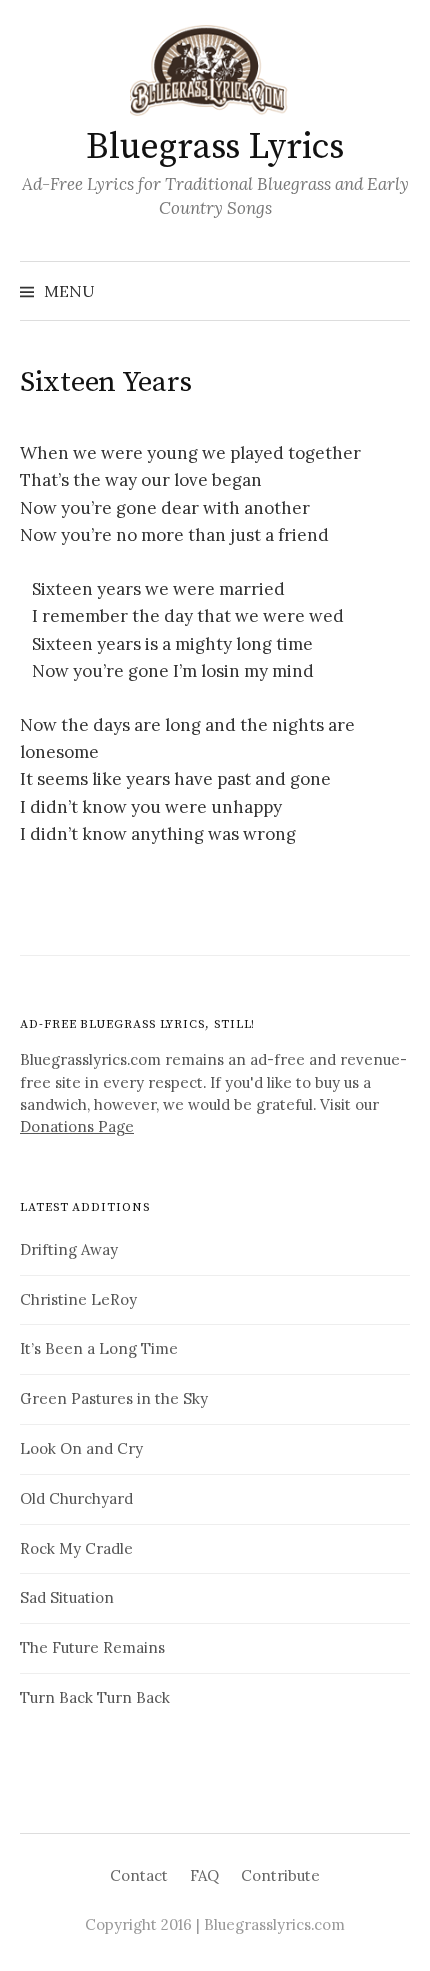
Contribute (280, 1875)
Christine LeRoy (78, 1299)
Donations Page (77, 1126)
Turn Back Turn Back (95, 1697)
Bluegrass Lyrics (214, 147)
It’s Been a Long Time (99, 1348)
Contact (139, 1875)
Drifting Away (69, 1249)
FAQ (204, 1875)
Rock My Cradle (76, 1548)
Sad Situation (67, 1597)
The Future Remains (92, 1647)
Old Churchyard (76, 1498)
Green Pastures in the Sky (114, 1398)
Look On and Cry (81, 1448)
